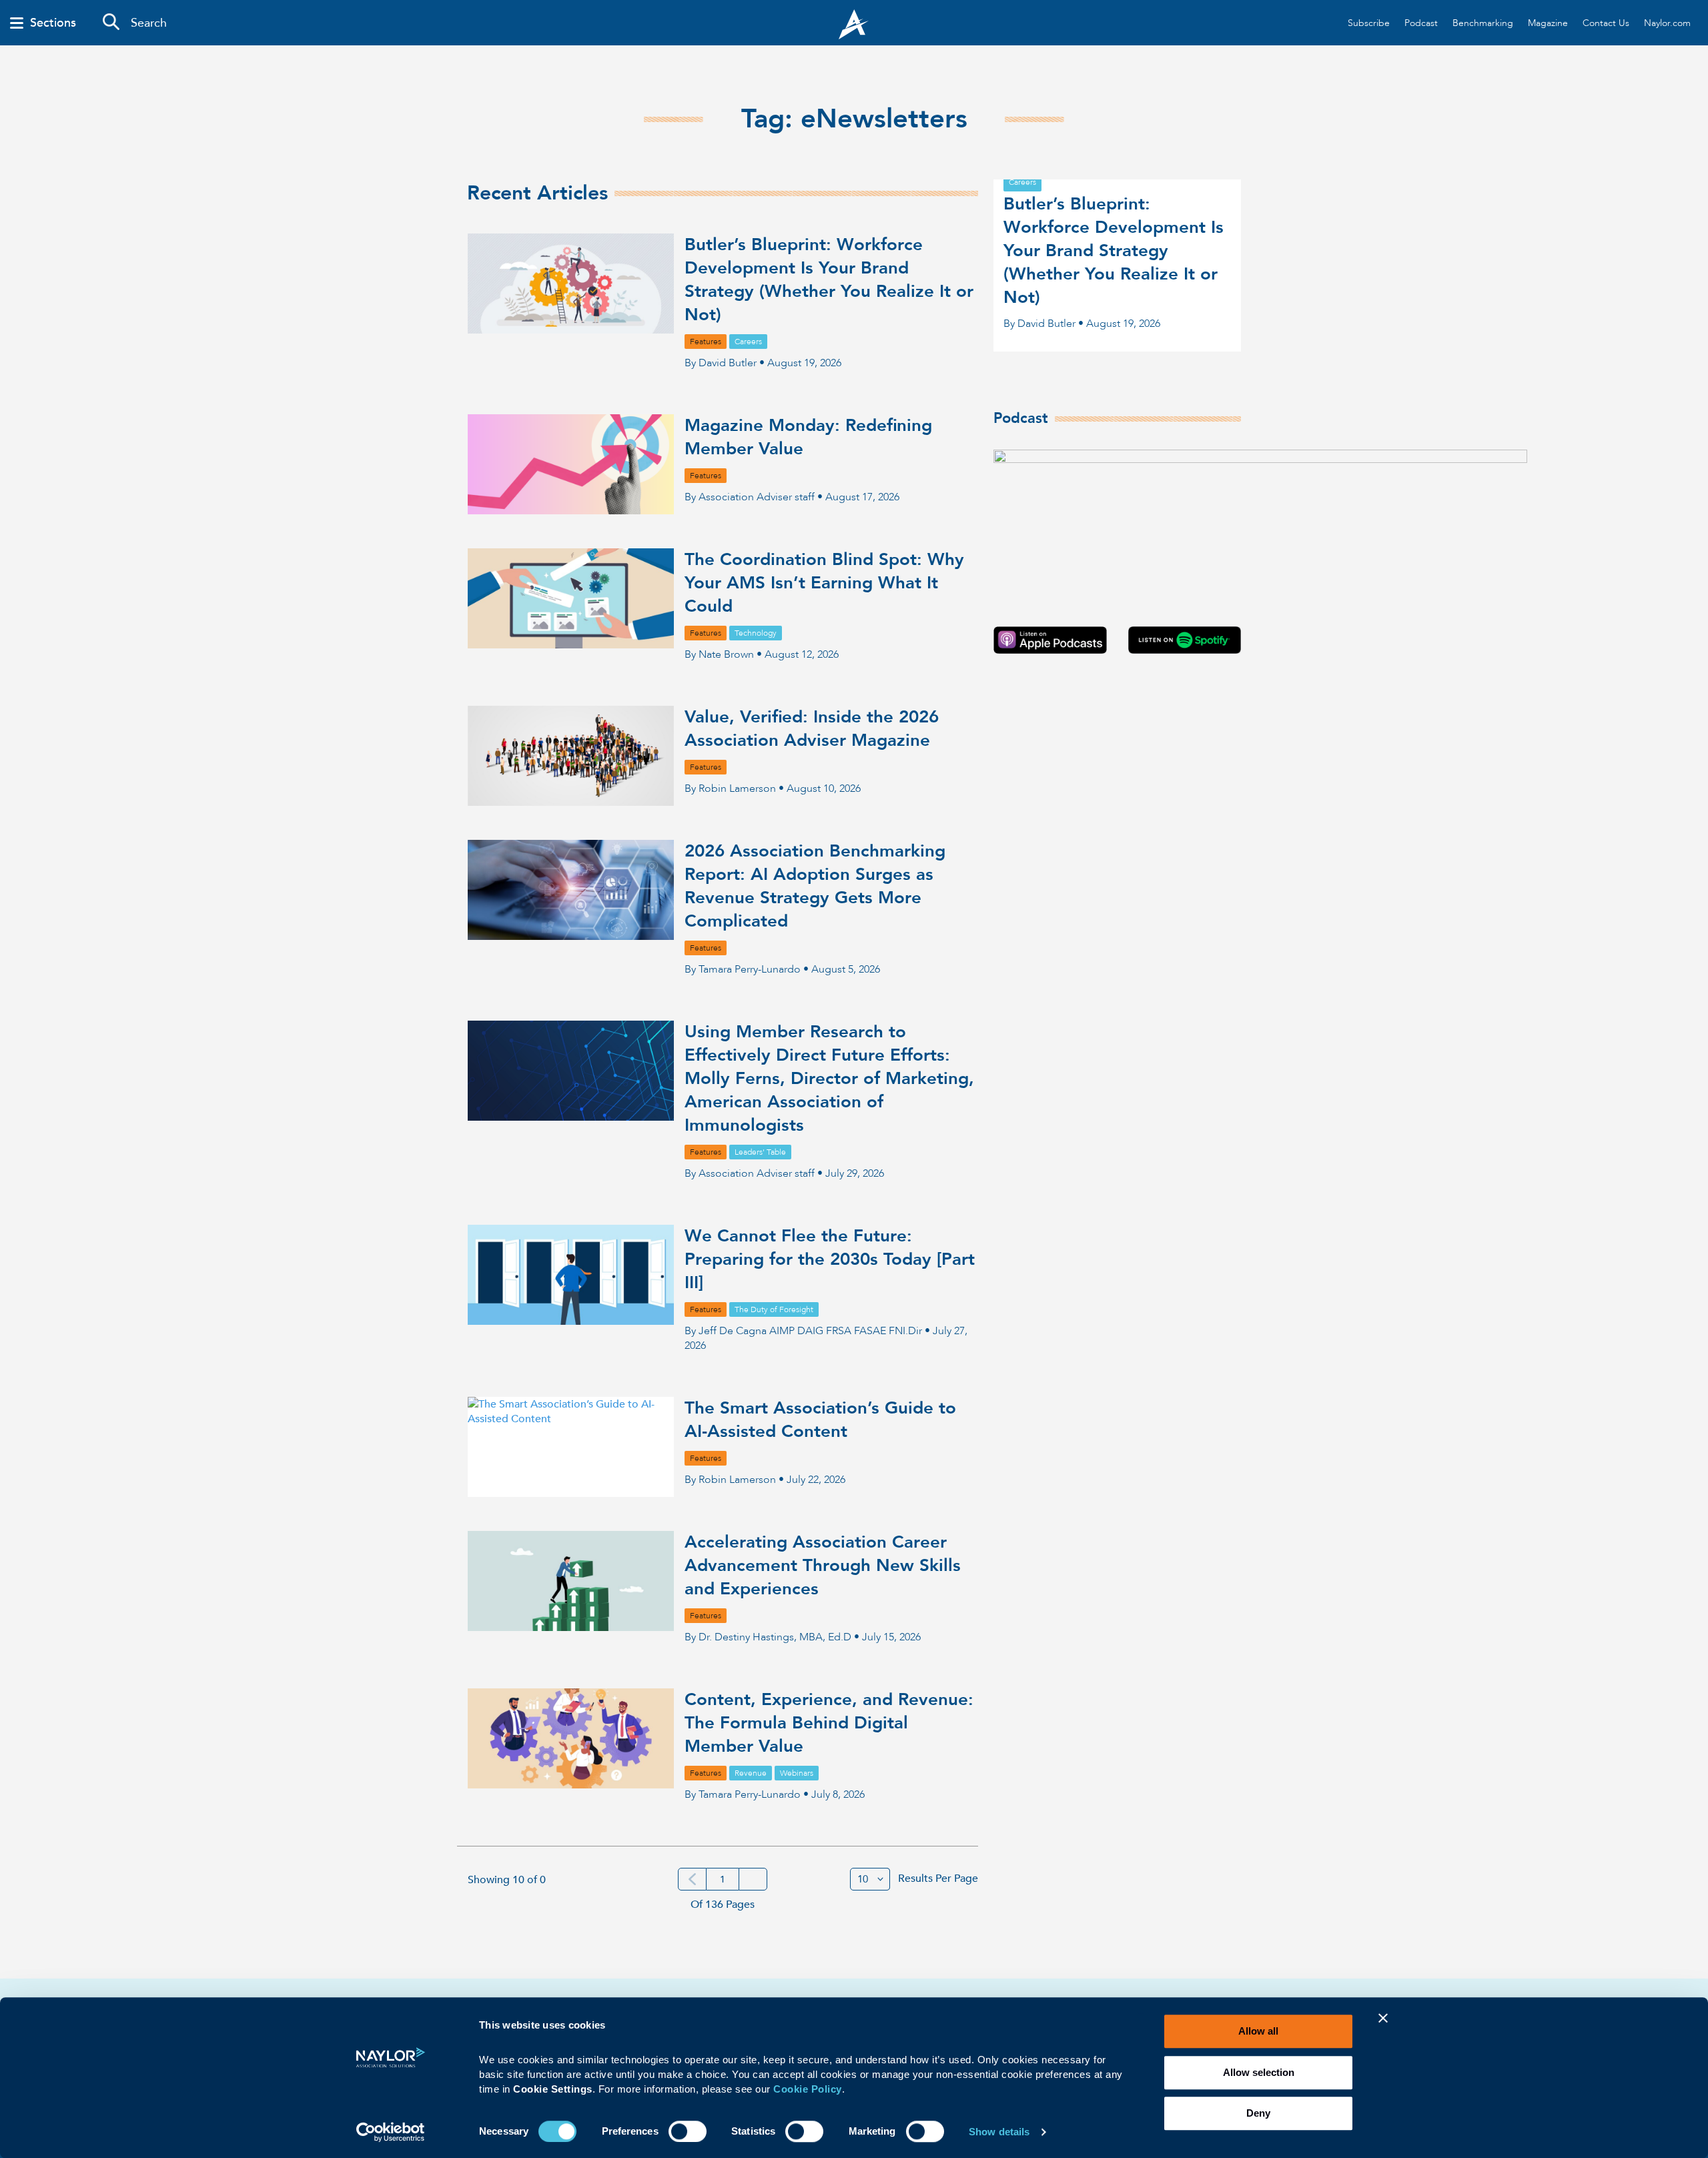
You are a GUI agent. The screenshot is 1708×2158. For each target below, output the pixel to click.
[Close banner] (1383, 2027)
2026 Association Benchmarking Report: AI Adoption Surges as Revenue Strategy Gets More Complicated (815, 886)
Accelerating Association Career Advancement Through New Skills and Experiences (823, 1566)
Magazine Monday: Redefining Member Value (808, 437)
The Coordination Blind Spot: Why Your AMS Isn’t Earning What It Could (824, 583)
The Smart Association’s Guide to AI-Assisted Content (820, 1420)
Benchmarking (1483, 23)
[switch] (688, 2130)
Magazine (1548, 23)
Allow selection (1259, 2072)
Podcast (1421, 23)
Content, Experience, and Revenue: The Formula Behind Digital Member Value (829, 1723)
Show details (999, 2132)
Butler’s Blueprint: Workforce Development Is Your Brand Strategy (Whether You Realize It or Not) (829, 280)
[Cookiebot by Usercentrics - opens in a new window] (391, 2132)
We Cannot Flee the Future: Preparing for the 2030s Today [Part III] (830, 1259)
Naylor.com (1667, 23)
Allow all (1258, 2031)
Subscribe (1369, 23)
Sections (53, 23)
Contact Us (1606, 23)
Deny (1258, 2113)
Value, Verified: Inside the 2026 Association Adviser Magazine (812, 729)
